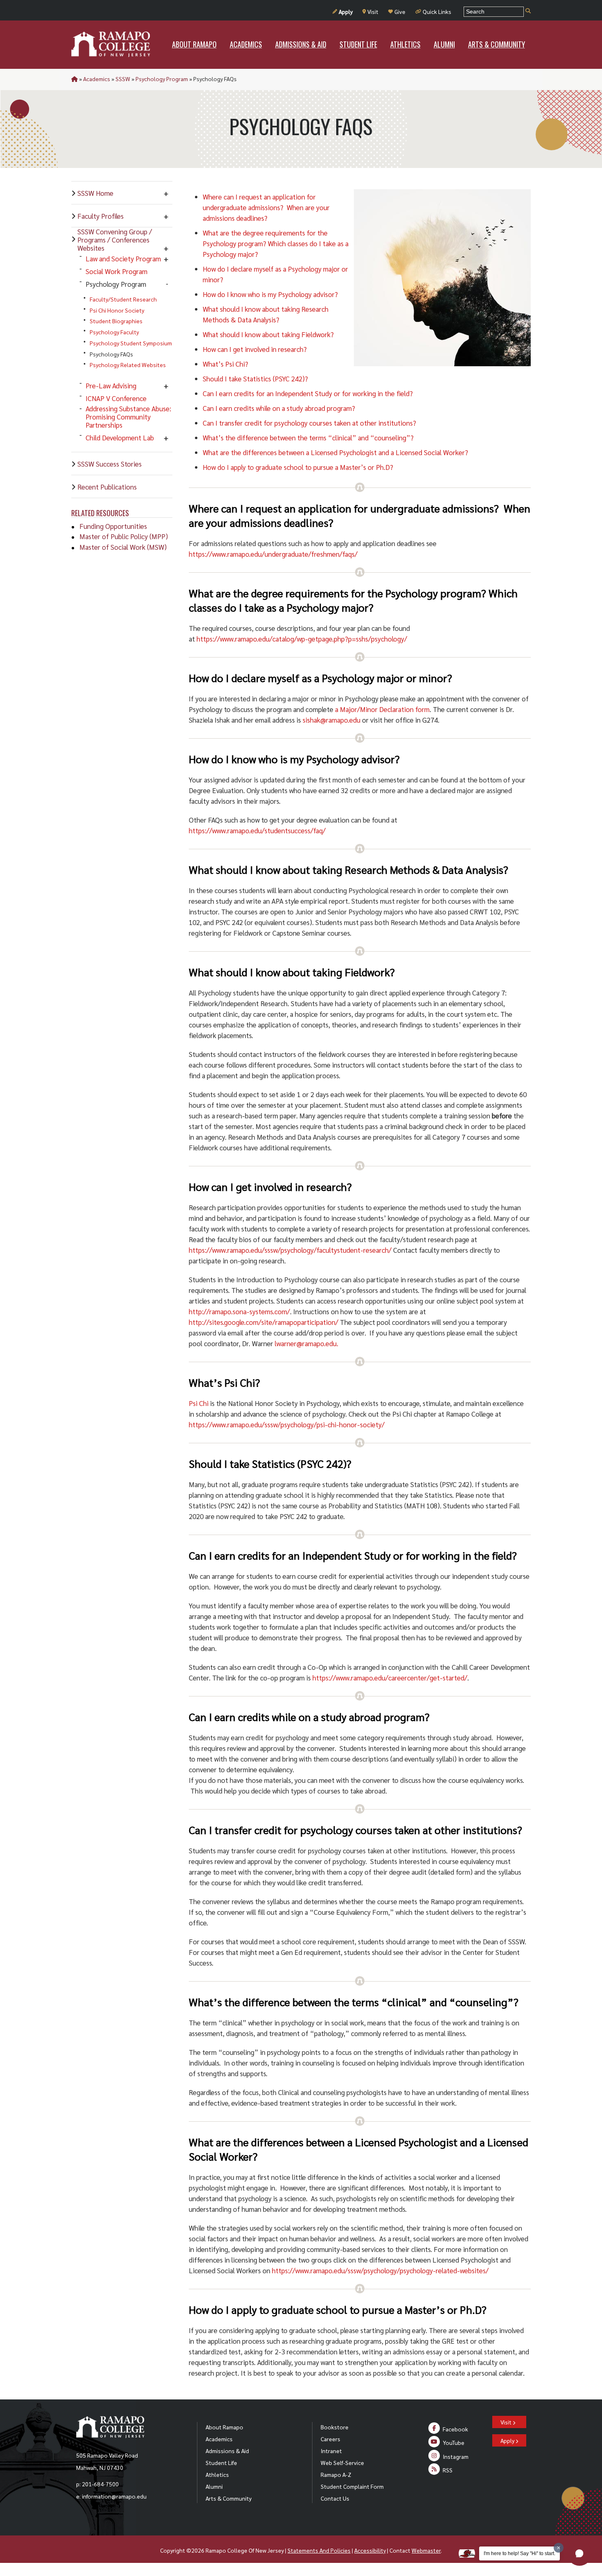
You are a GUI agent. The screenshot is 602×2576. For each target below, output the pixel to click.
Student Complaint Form (352, 2486)
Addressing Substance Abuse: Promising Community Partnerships (128, 417)
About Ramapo (224, 2427)
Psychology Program (162, 79)
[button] (579, 2553)
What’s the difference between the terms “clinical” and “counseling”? (308, 438)
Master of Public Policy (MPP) (124, 536)
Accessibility (370, 2550)
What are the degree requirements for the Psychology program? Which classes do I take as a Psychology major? (276, 243)
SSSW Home (95, 193)
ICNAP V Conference (116, 398)
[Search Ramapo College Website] (528, 11)
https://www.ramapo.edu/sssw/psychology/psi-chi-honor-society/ (287, 1424)
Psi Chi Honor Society (117, 310)
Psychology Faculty (114, 332)
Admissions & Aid (227, 2451)
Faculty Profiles (101, 216)
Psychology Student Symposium (131, 343)
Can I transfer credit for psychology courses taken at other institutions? (309, 423)
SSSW (123, 79)
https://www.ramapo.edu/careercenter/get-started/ (390, 1678)
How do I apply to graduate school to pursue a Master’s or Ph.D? (298, 467)
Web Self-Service (342, 2463)
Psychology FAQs (111, 354)
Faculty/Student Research (123, 299)
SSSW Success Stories (110, 464)
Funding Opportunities (113, 526)
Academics (97, 79)
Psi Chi (199, 1403)
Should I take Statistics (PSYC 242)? (255, 379)
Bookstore (335, 2427)
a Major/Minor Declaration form (382, 709)
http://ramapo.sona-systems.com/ (239, 1311)
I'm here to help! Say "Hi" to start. (519, 2553)
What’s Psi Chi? (225, 364)
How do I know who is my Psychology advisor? (270, 294)
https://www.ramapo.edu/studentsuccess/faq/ (257, 830)
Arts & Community (229, 2498)
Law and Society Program (123, 259)
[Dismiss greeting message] (559, 2548)
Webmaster (426, 2550)
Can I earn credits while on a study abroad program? (279, 408)
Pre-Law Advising (111, 385)
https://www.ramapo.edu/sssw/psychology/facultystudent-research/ (290, 1250)
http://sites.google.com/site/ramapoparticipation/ (264, 1322)
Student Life (221, 2463)
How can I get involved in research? (255, 349)
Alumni (214, 2486)
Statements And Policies (319, 2550)
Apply (346, 11)
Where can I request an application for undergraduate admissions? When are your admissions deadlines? (266, 207)
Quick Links (437, 11)
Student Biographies (116, 321)
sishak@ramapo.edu (332, 720)
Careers (330, 2439)
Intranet (331, 2451)
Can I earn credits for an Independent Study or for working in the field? (308, 393)
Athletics (217, 2474)
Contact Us (335, 2498)
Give (400, 11)
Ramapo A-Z (336, 2474)
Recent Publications (107, 487)
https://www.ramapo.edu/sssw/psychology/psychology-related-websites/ (380, 2270)
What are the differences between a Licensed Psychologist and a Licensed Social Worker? (335, 452)
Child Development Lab (120, 438)
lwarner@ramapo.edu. (307, 1343)
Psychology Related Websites (128, 365)
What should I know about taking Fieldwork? (268, 334)
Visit (373, 11)
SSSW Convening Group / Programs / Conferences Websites (115, 240)
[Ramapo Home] (111, 44)
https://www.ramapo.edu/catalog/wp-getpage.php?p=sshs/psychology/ (302, 639)
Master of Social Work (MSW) (123, 547)
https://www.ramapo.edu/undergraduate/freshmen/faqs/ (273, 554)
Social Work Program (117, 271)
